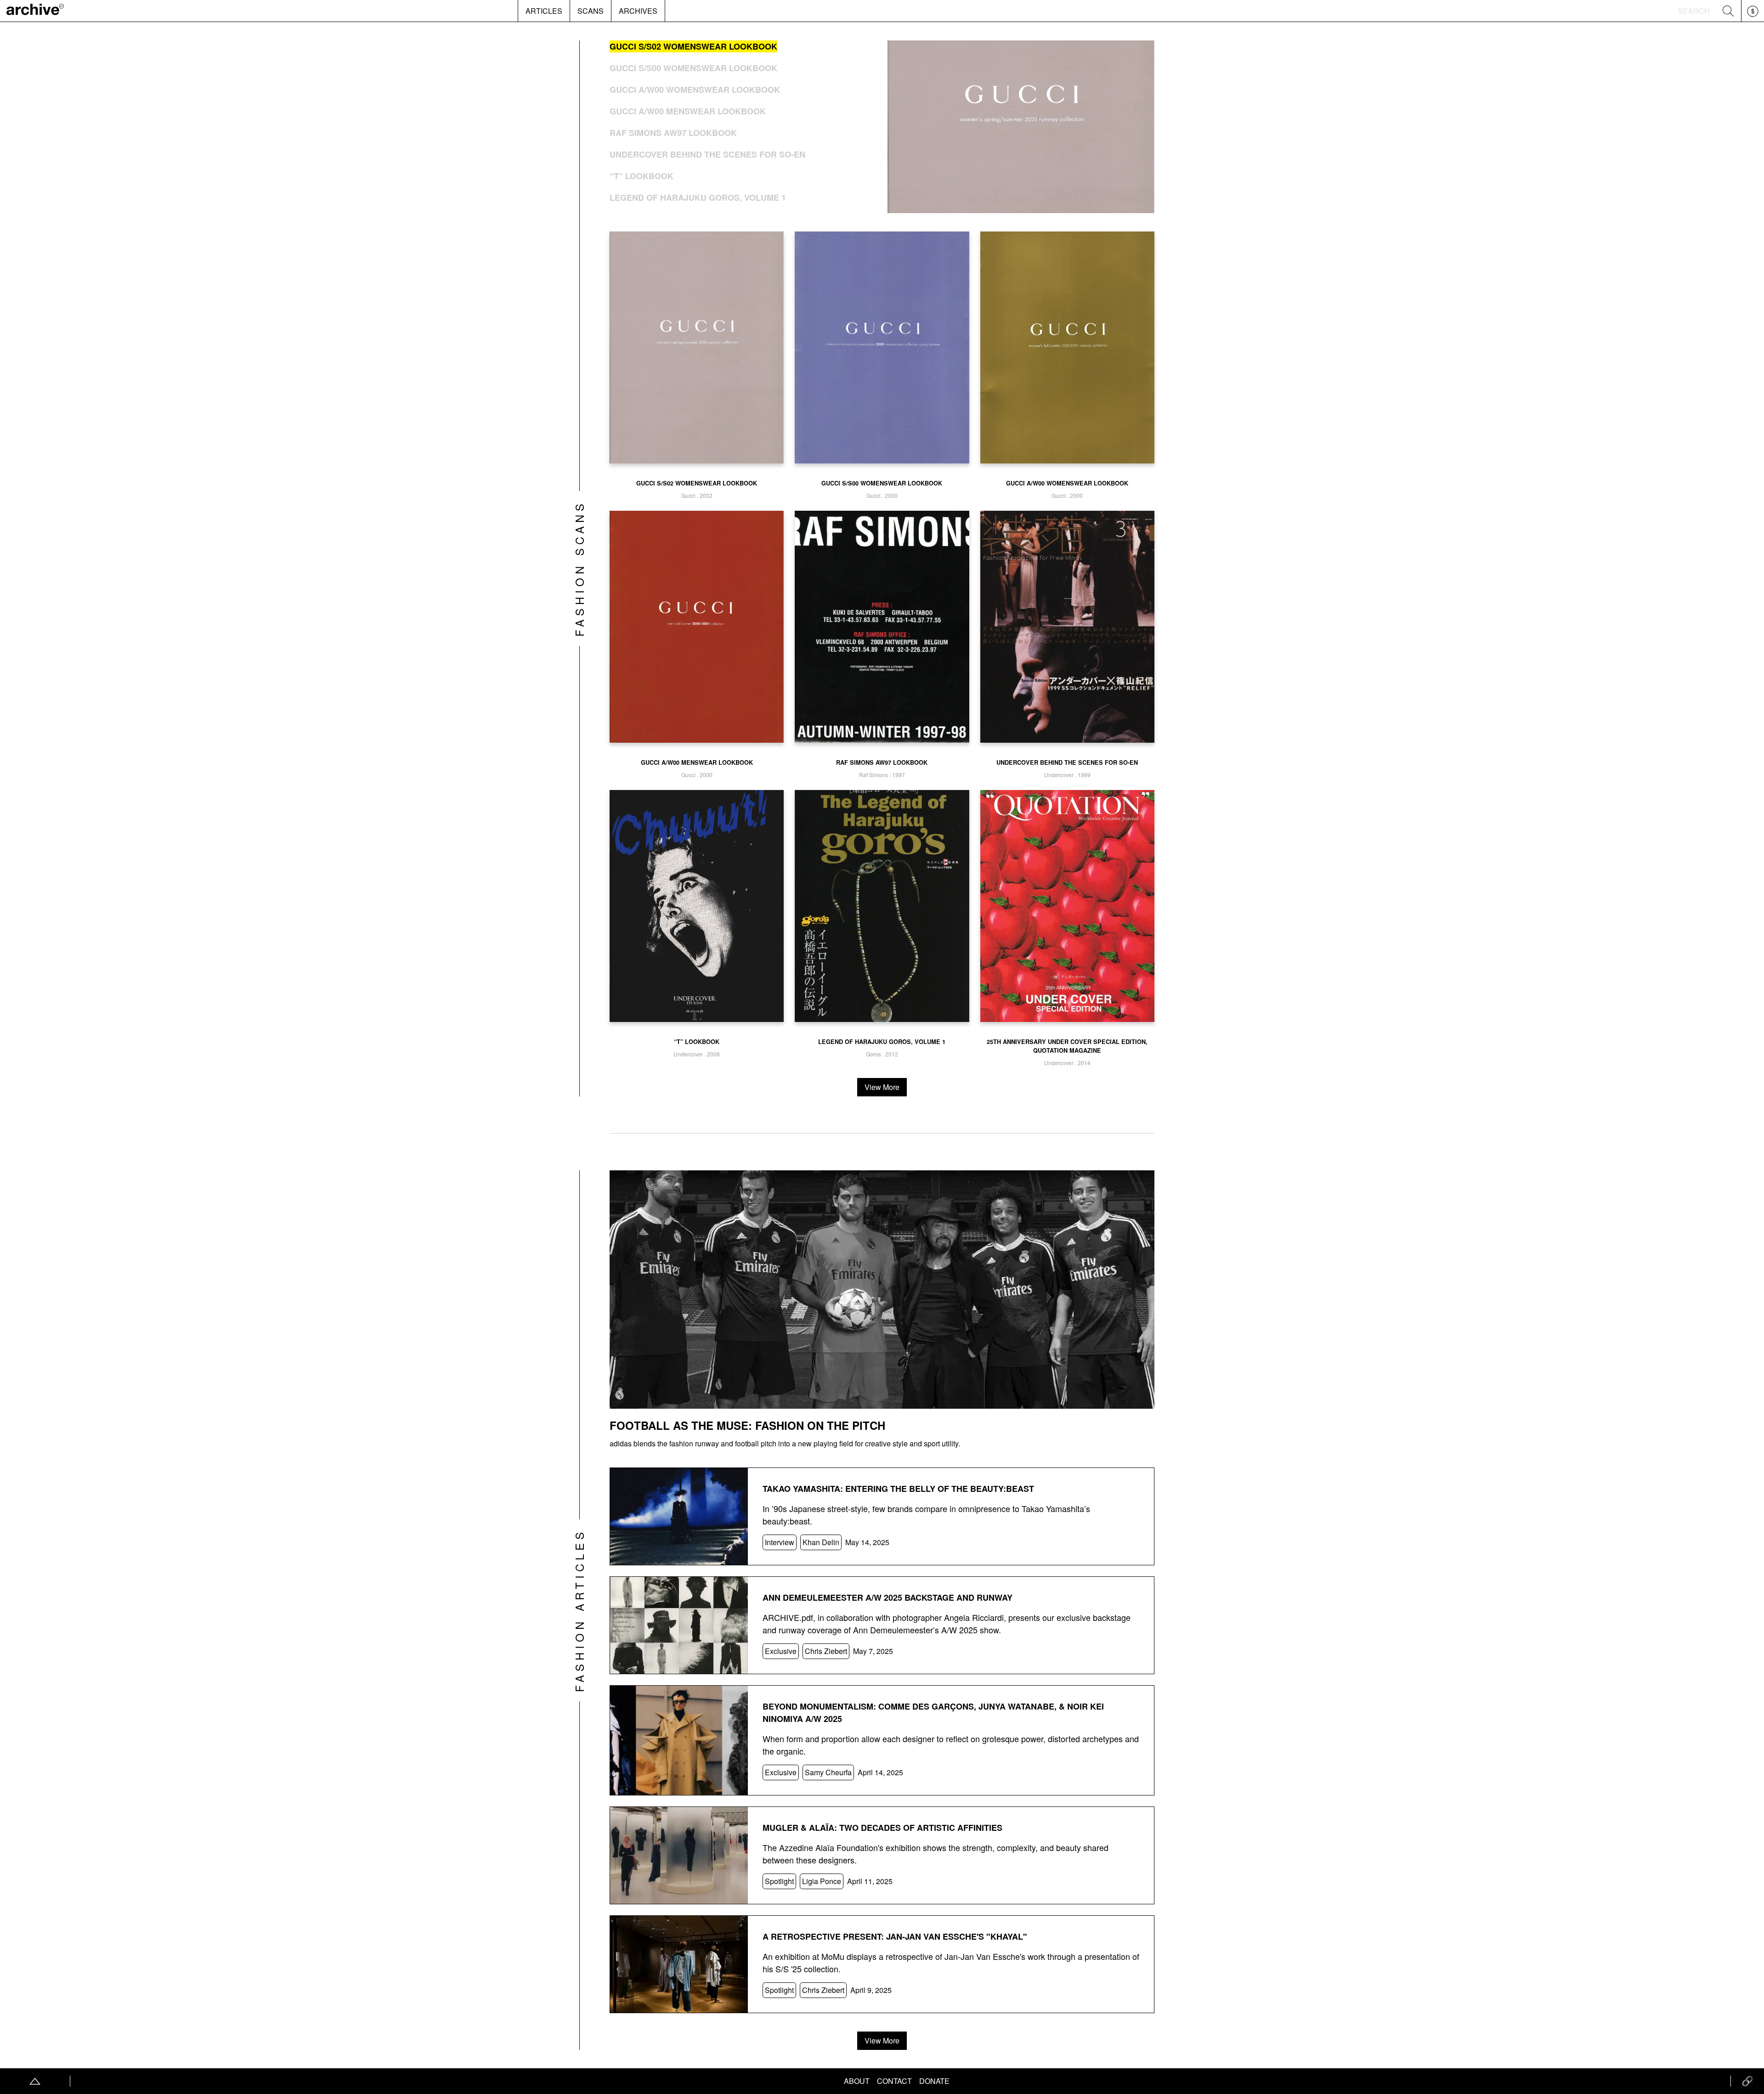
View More (882, 1087)
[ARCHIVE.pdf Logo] (35, 11)
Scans (591, 11)
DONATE (934, 2081)
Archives (638, 11)
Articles (544, 11)
